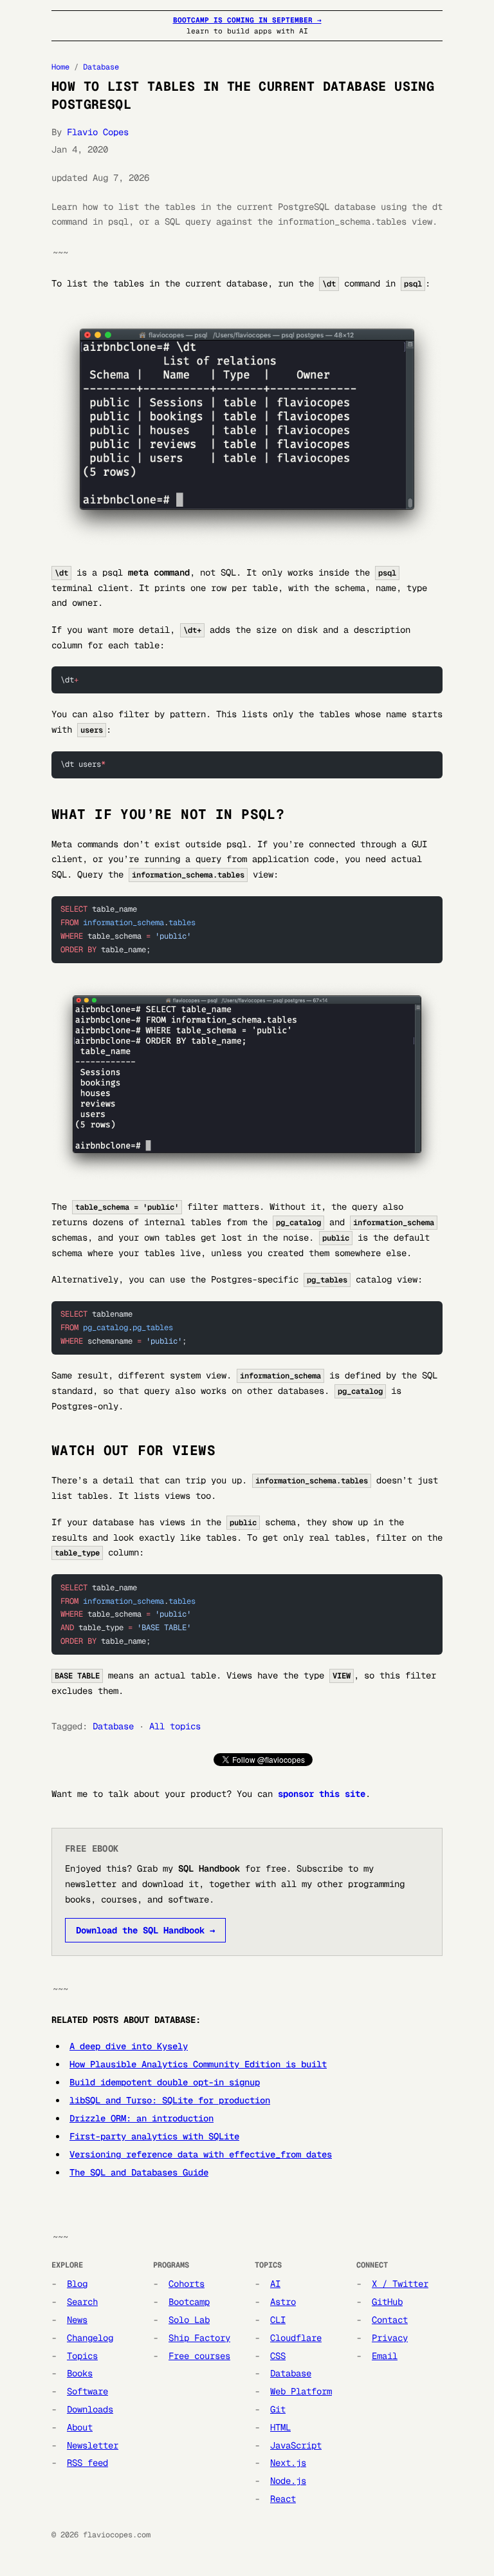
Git (278, 2409)
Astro (283, 2302)
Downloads (90, 2409)
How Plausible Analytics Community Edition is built (198, 2064)
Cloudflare (296, 2338)
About (80, 2427)
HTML (280, 2427)
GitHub (387, 2302)
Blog (77, 2284)
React (283, 2499)
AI (275, 2284)
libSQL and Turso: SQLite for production (170, 2100)
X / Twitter (400, 2284)
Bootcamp (189, 2302)
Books (80, 2373)
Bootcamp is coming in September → (247, 20)
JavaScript (296, 2445)
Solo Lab (189, 2320)
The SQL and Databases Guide (139, 2172)
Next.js (288, 2463)
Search (82, 2302)
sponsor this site (322, 1794)
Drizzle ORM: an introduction (142, 2118)
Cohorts (187, 2284)
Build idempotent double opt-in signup (165, 2082)
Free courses (199, 2356)
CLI (278, 2320)
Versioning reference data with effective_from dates (201, 2154)
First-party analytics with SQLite (154, 2136)
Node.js (288, 2481)
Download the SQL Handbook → (145, 1930)
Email (385, 2356)
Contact (390, 2320)
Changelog (90, 2338)
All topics (175, 1726)
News (77, 2320)
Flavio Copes (98, 132)
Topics (82, 2356)
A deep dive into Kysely (129, 2046)
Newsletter (93, 2445)
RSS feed (87, 2463)
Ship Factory (199, 2338)
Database (101, 67)
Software (87, 2391)
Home (60, 67)
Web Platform (301, 2391)
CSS (278, 2356)
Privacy (390, 2338)
